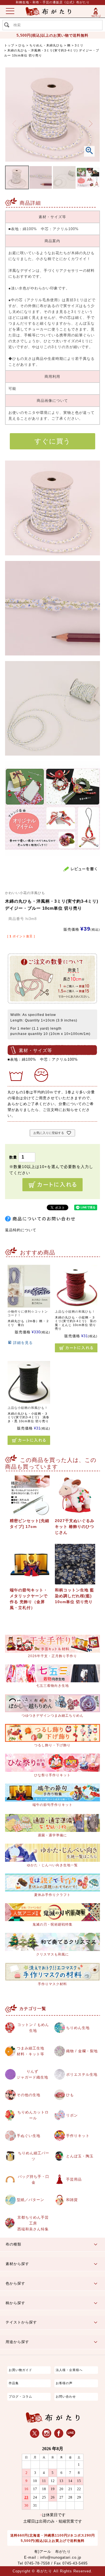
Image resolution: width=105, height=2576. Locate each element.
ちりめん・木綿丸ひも (46, 45)
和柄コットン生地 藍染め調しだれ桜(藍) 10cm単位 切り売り (74, 1596)
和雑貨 (72, 2200)
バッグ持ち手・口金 (34, 2179)
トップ (9, 45)
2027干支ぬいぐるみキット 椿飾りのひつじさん (75, 1527)
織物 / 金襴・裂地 (82, 2051)
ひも (22, 45)
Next (91, 124)
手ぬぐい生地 (29, 2136)
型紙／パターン (31, 2200)
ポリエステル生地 (82, 2074)
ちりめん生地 (78, 2028)
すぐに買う (53, 441)
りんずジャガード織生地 (32, 2074)
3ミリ (79, 45)
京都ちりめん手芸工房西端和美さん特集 (33, 2223)
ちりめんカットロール (33, 2115)
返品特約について (21, 1230)
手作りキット (78, 2136)
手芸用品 (74, 2179)
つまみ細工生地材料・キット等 (31, 2051)
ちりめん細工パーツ (34, 2156)
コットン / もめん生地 (33, 2028)
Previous (14, 124)
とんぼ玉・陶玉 (80, 2156)
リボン (72, 2115)
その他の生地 (29, 2095)
